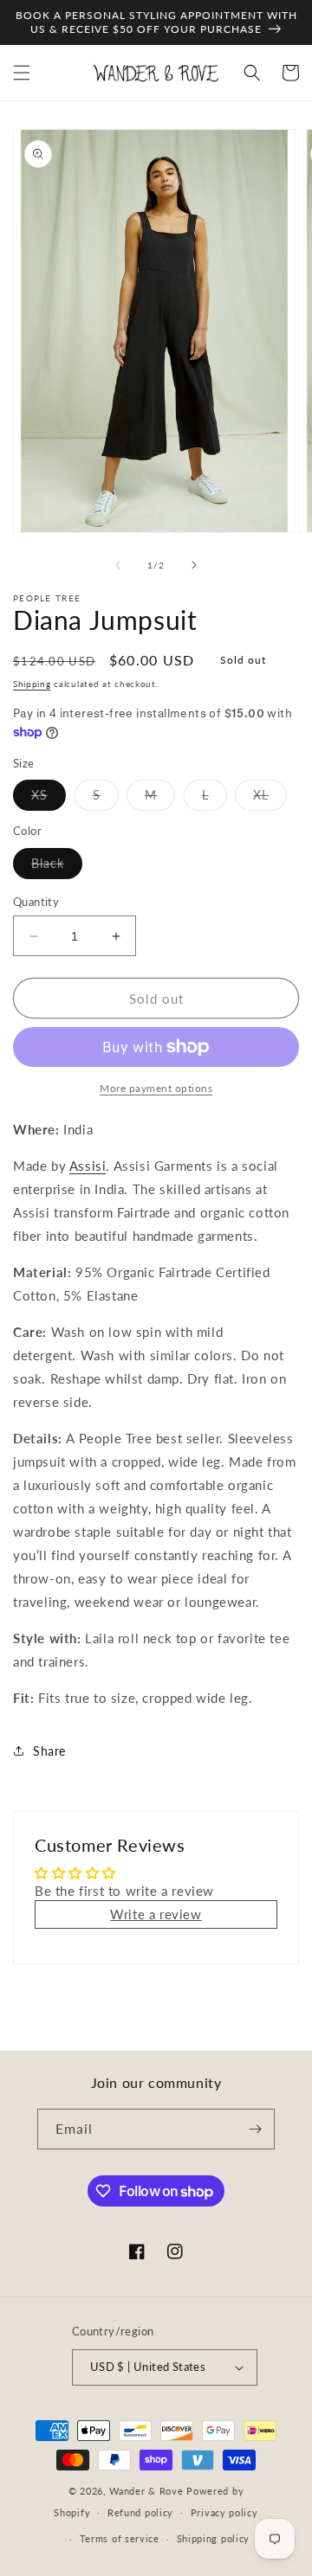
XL (270, 799)
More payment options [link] (156, 1088)
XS (49, 799)
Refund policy (140, 2512)
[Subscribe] (255, 2129)
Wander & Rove (146, 2491)
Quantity (36, 902)
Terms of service (120, 2538)
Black (57, 867)
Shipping (32, 684)
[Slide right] (194, 565)
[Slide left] (118, 565)
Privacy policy (224, 2512)
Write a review (156, 1914)
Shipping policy (214, 2538)
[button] (22, 73)
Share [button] (49, 1751)
